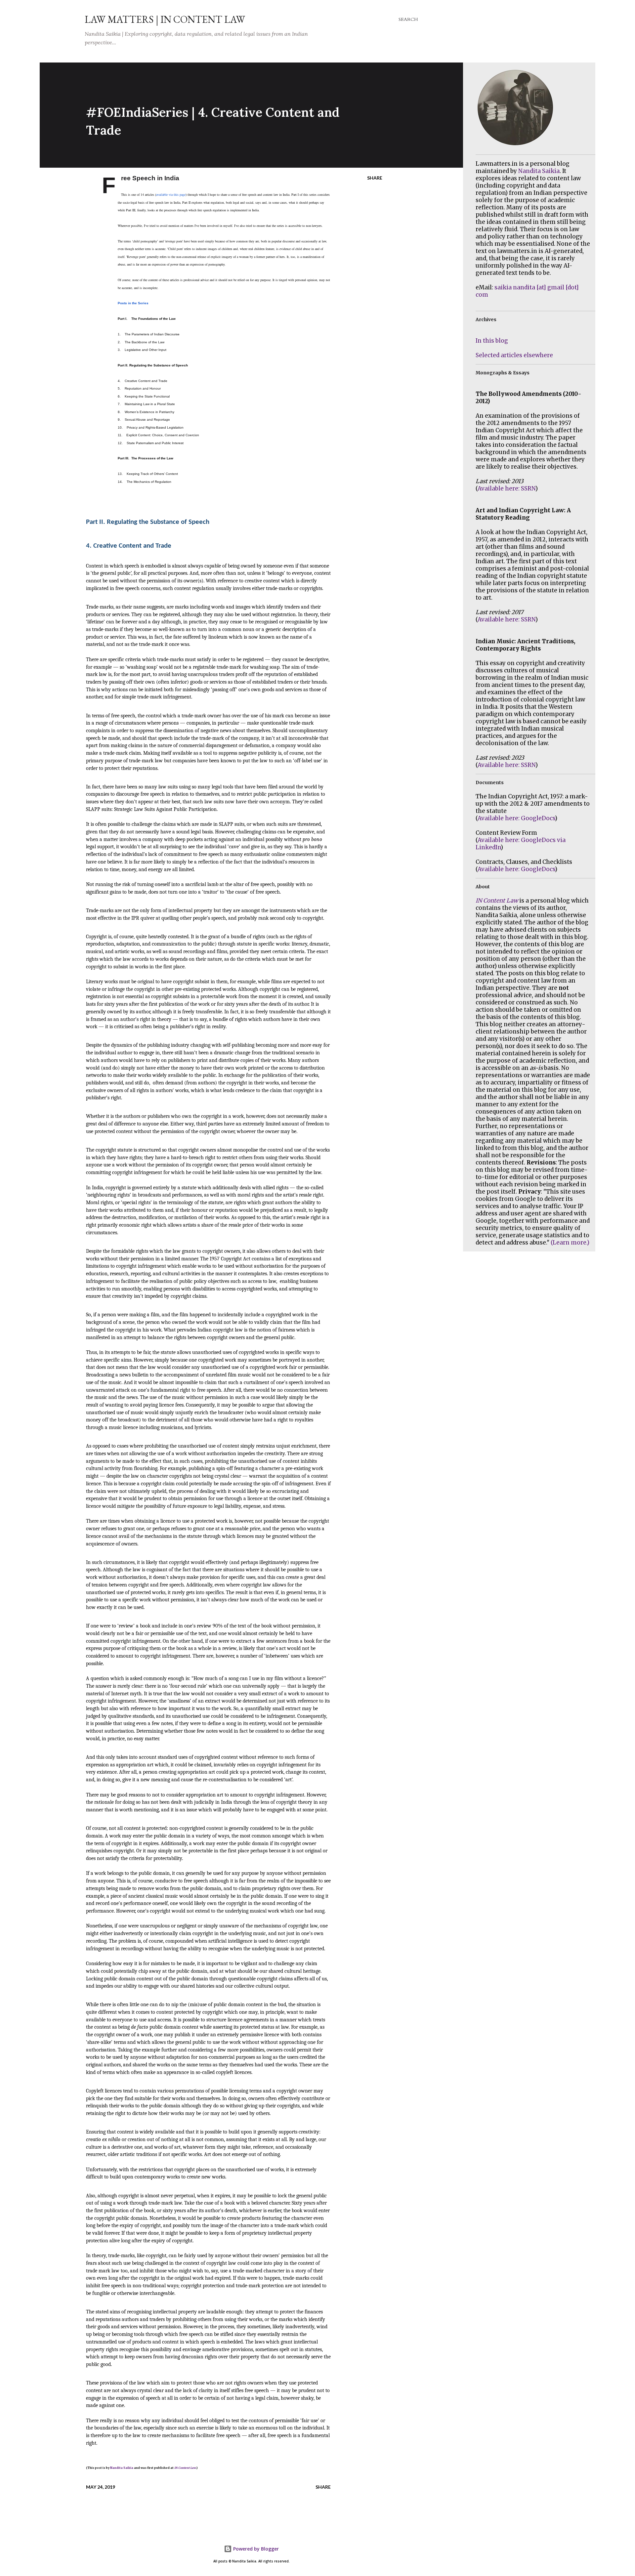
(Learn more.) (570, 1243)
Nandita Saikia (122, 2468)
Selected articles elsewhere (514, 355)
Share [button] (375, 178)
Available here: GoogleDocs (516, 818)
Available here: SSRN (507, 488)
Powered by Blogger (255, 2549)
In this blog (492, 341)
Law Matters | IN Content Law (165, 19)
